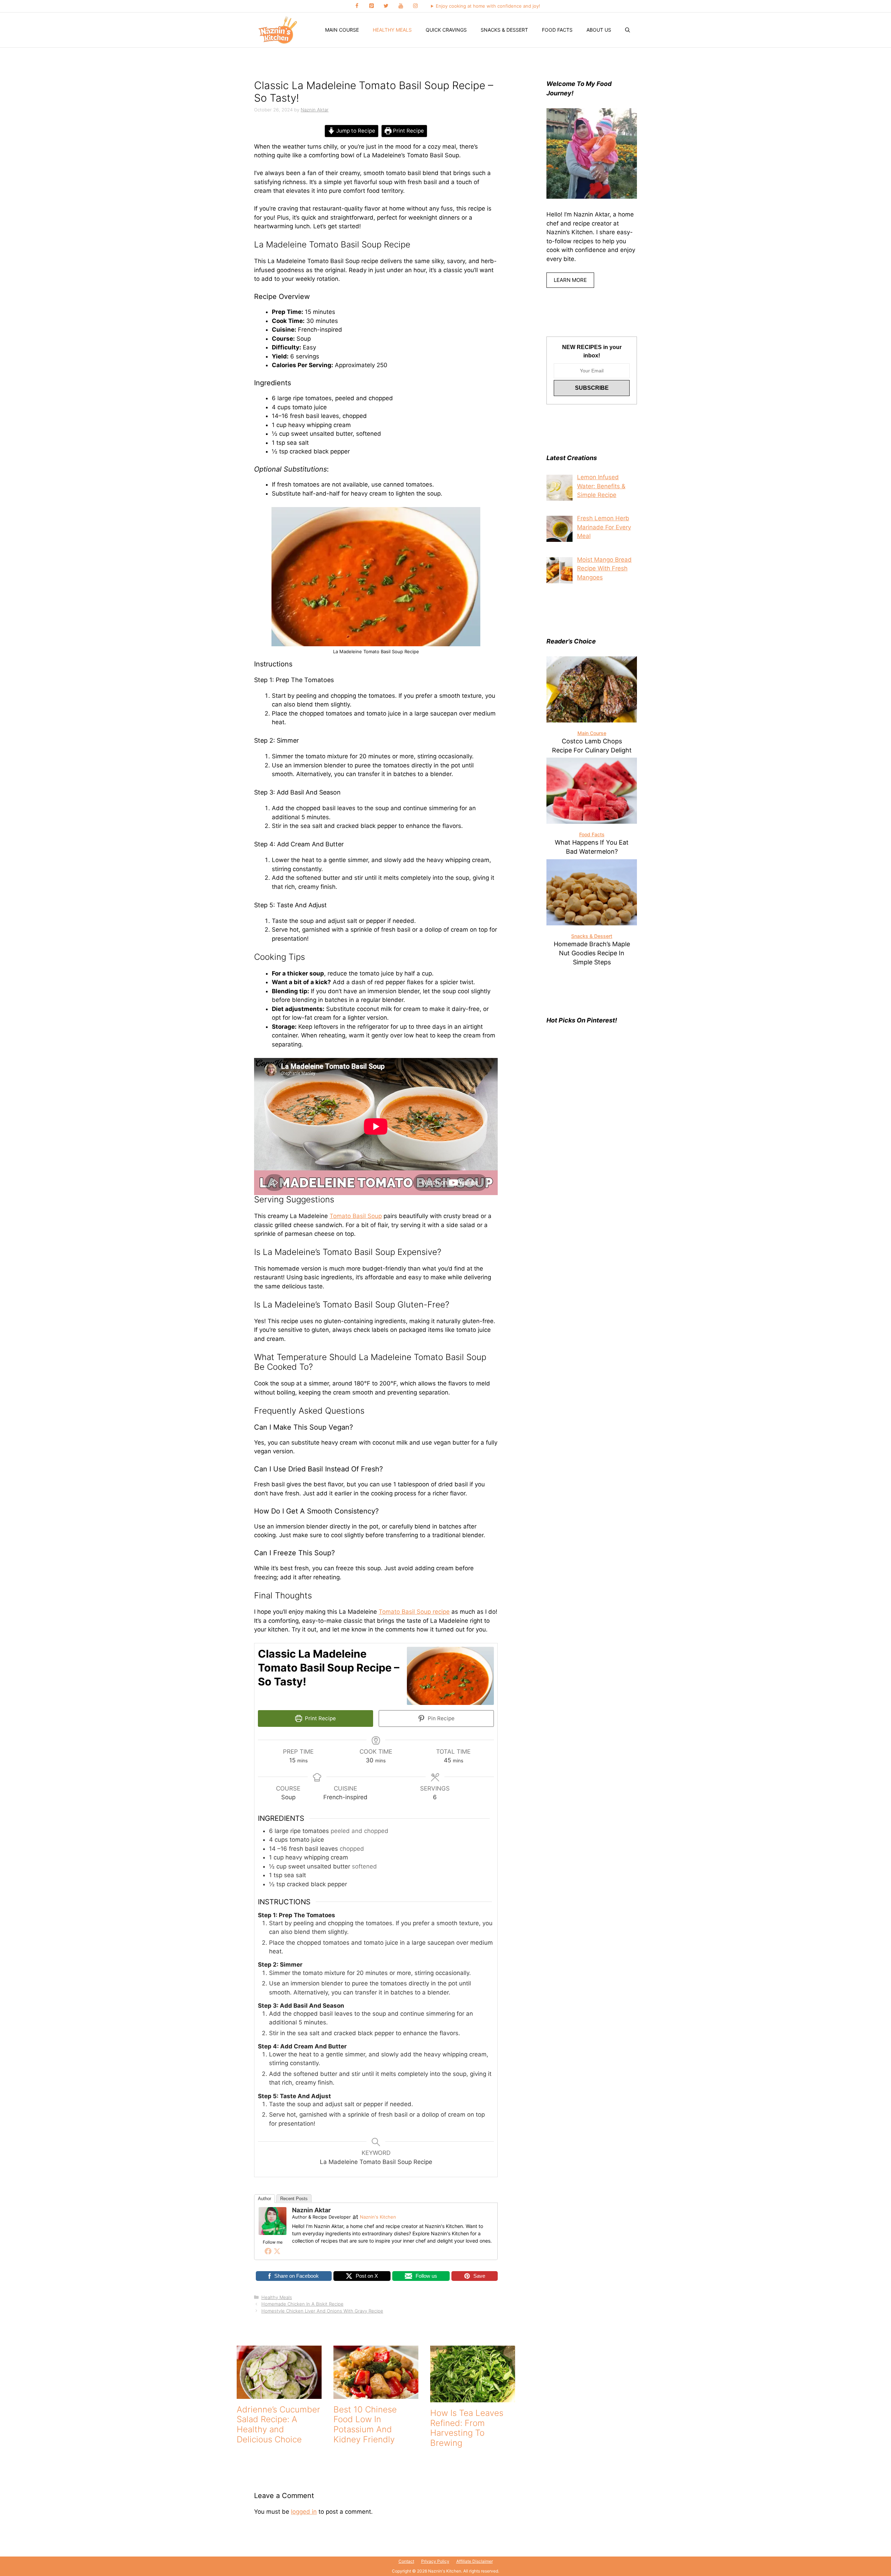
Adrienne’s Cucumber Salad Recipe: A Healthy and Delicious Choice (278, 2424)
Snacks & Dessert (504, 30)
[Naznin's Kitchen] (278, 30)
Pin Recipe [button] (440, 1718)
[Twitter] (386, 6)
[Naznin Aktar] (273, 2233)
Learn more (570, 280)
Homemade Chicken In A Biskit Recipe (302, 2304)
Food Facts (557, 30)
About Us (599, 30)
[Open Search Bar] (628, 30)
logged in (304, 2512)
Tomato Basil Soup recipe (414, 1612)
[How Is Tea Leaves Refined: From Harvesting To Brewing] (473, 2397)
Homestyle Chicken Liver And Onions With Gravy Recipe (322, 2311)
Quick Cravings (446, 30)
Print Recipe (408, 131)
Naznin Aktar (311, 2210)
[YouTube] (401, 6)
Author (265, 2199)
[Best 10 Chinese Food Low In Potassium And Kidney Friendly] (376, 2394)
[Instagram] (415, 6)
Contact (406, 2561)
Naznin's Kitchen (378, 2217)
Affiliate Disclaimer (475, 2561)
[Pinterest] (371, 6)
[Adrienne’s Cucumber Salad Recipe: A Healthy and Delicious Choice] (279, 2394)
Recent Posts (294, 2199)
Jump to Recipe (355, 131)
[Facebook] (357, 6)
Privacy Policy (435, 2561)
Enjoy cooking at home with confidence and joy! (488, 6)
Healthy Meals (392, 30)
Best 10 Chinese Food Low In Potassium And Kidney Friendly (365, 2424)
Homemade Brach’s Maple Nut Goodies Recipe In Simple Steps (592, 953)
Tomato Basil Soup (356, 1216)
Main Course (342, 30)
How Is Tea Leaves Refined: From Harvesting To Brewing (467, 2428)
